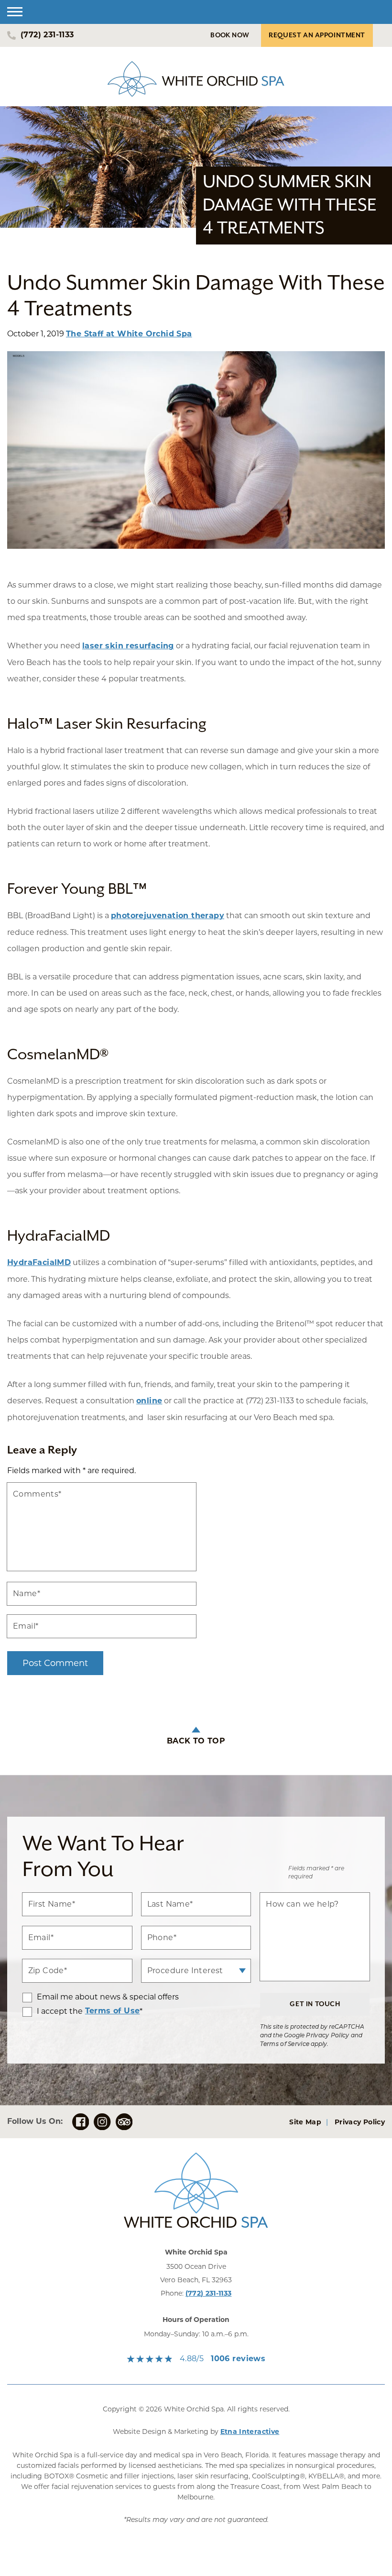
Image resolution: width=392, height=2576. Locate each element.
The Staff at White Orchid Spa (129, 334)
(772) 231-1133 (209, 2294)
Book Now (230, 35)
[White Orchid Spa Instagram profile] (102, 2122)
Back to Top (196, 1742)
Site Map (305, 2123)
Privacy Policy (327, 2036)
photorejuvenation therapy (168, 916)
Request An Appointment (317, 35)
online (149, 1401)
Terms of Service (285, 2044)
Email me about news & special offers (108, 1997)
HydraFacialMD (39, 1263)
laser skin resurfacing (128, 646)
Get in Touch (315, 2004)
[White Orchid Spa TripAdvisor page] (124, 2122)
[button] (15, 12)
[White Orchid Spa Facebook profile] (81, 2122)
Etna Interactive (250, 2432)
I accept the (53, 2012)
